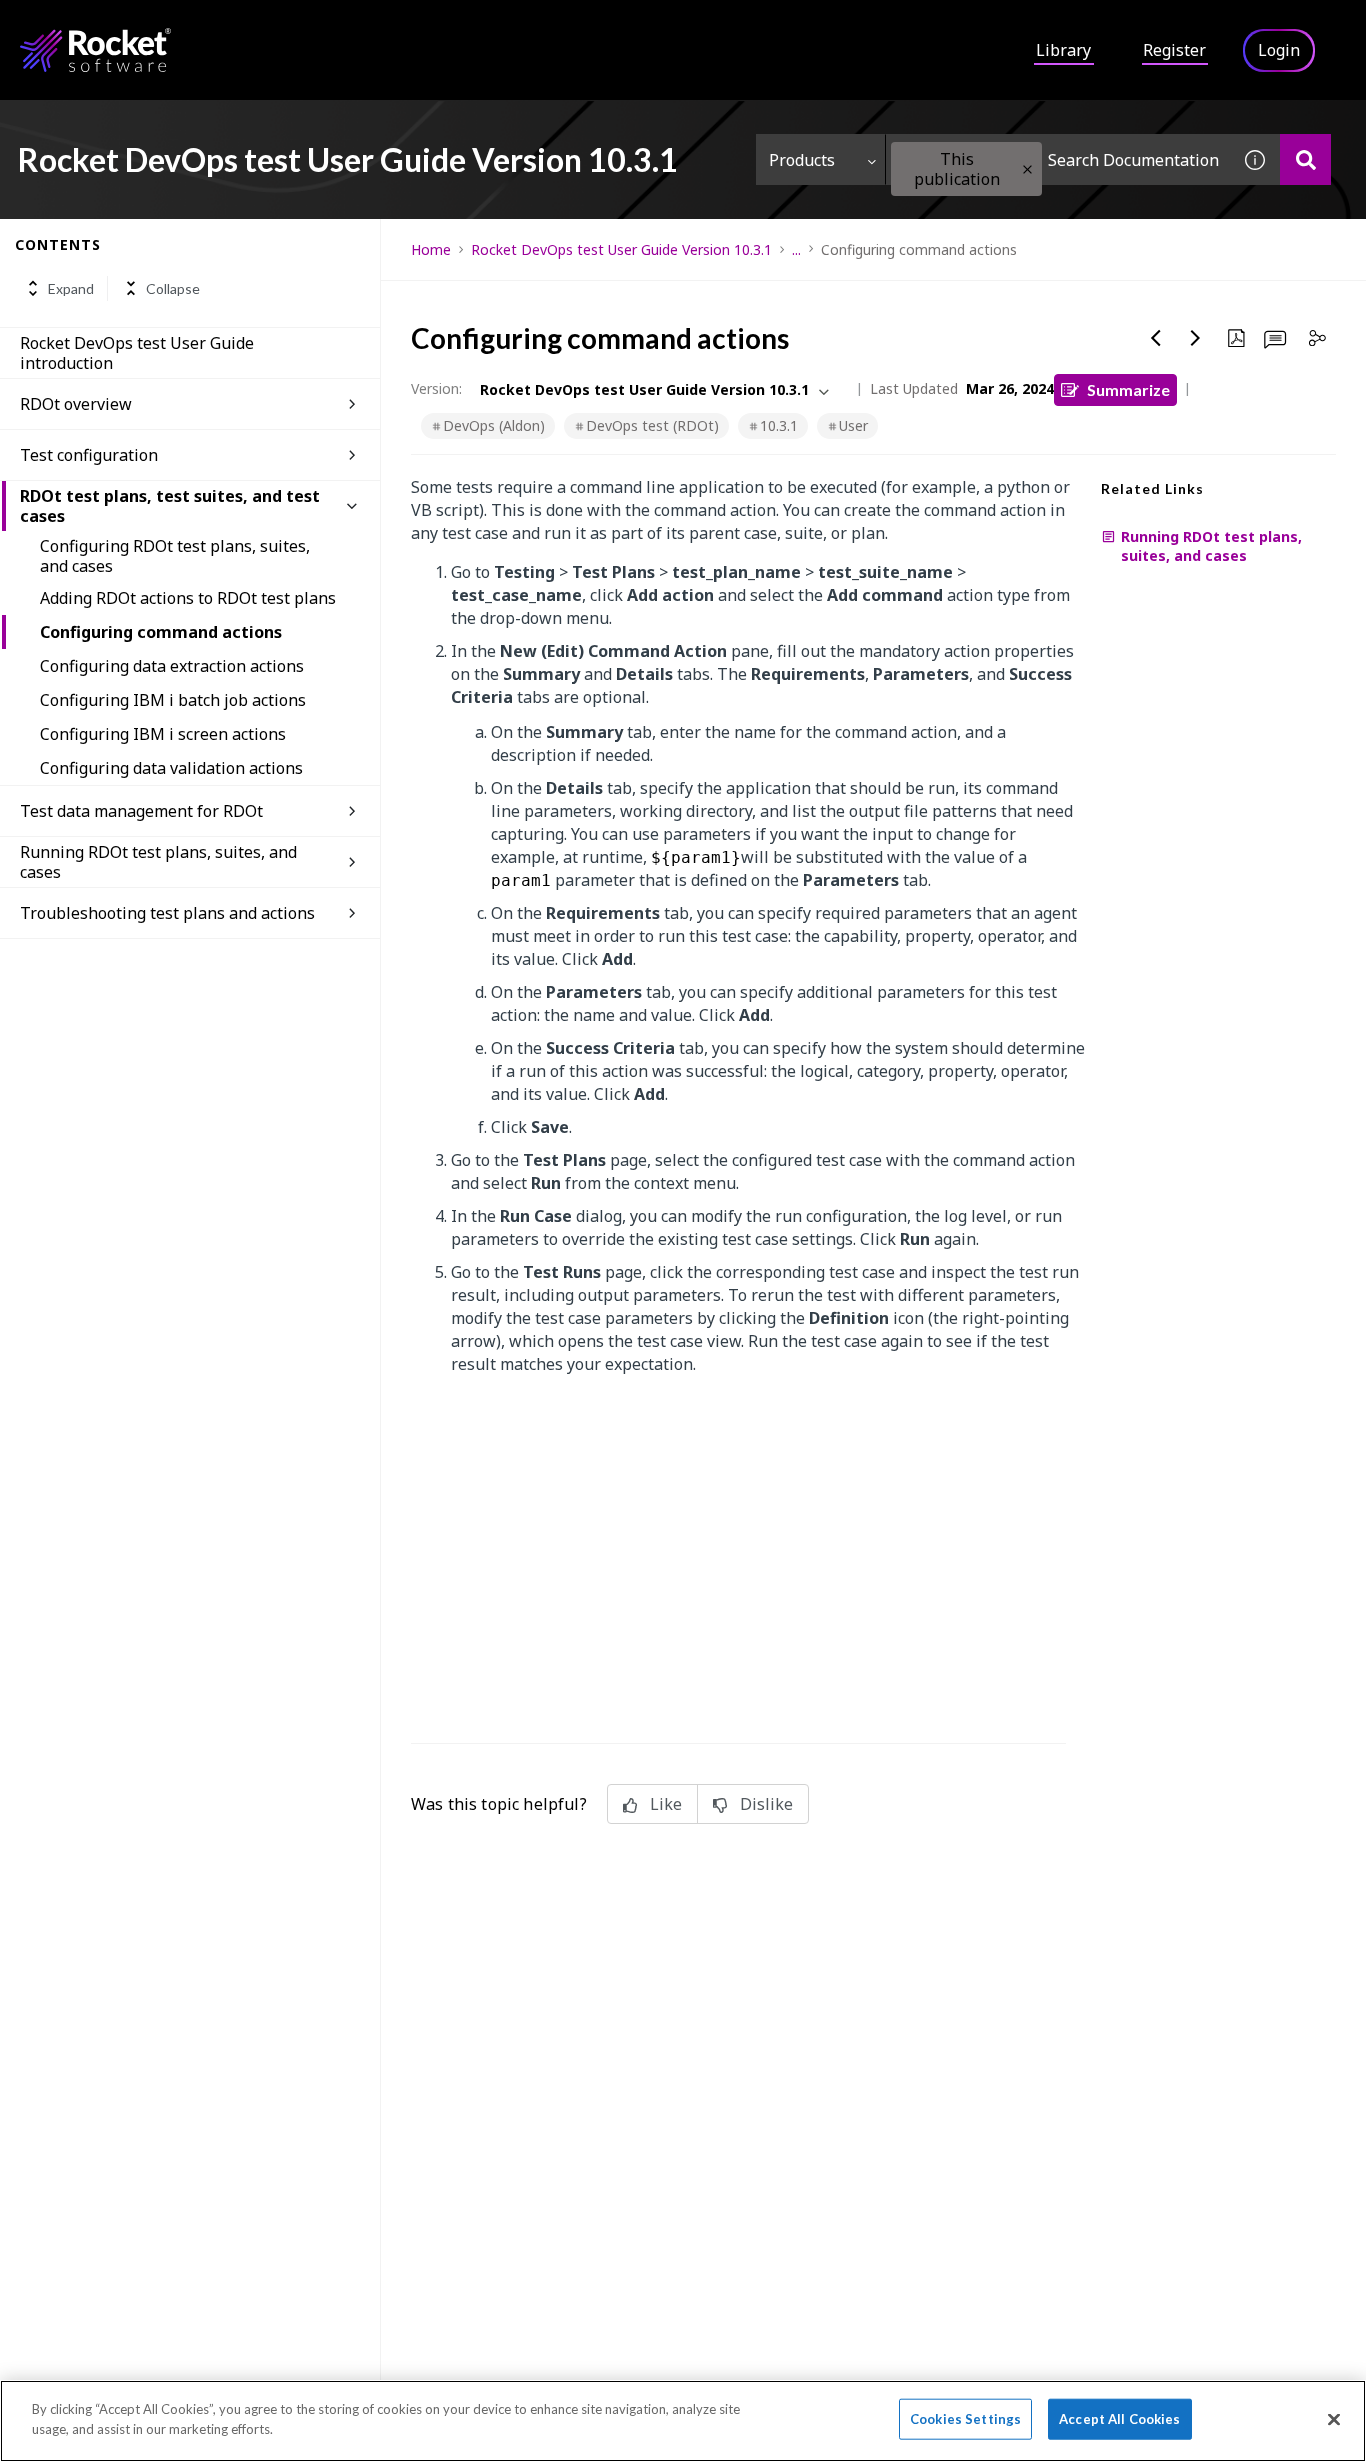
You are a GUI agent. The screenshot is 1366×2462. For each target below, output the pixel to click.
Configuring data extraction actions (172, 666)
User (853, 425)
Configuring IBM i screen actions (163, 734)
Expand (71, 288)
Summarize (1128, 389)
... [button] (796, 249)
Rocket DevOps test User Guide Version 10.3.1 (621, 249)
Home (431, 249)
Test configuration (89, 455)
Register (1174, 50)
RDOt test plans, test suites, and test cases (170, 506)
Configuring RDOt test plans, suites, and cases (175, 556)
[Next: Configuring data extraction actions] (1196, 338)
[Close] (1334, 2419)
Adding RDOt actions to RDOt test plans (188, 598)
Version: (436, 388)
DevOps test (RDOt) (652, 425)
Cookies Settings (965, 2419)
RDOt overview (76, 404)
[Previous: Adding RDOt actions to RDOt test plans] (1156, 338)
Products (802, 160)
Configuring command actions (161, 632)
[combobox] (1058, 159)
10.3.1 (779, 425)
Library (1063, 50)
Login (1279, 50)
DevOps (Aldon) (494, 425)
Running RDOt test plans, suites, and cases (158, 862)
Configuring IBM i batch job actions (173, 700)
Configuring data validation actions (171, 768)
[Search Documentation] (1305, 159)
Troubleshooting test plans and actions (167, 913)
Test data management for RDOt (141, 811)
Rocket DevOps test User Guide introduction (137, 353)
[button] (1027, 169)
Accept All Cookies (1119, 2419)
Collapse (173, 288)
